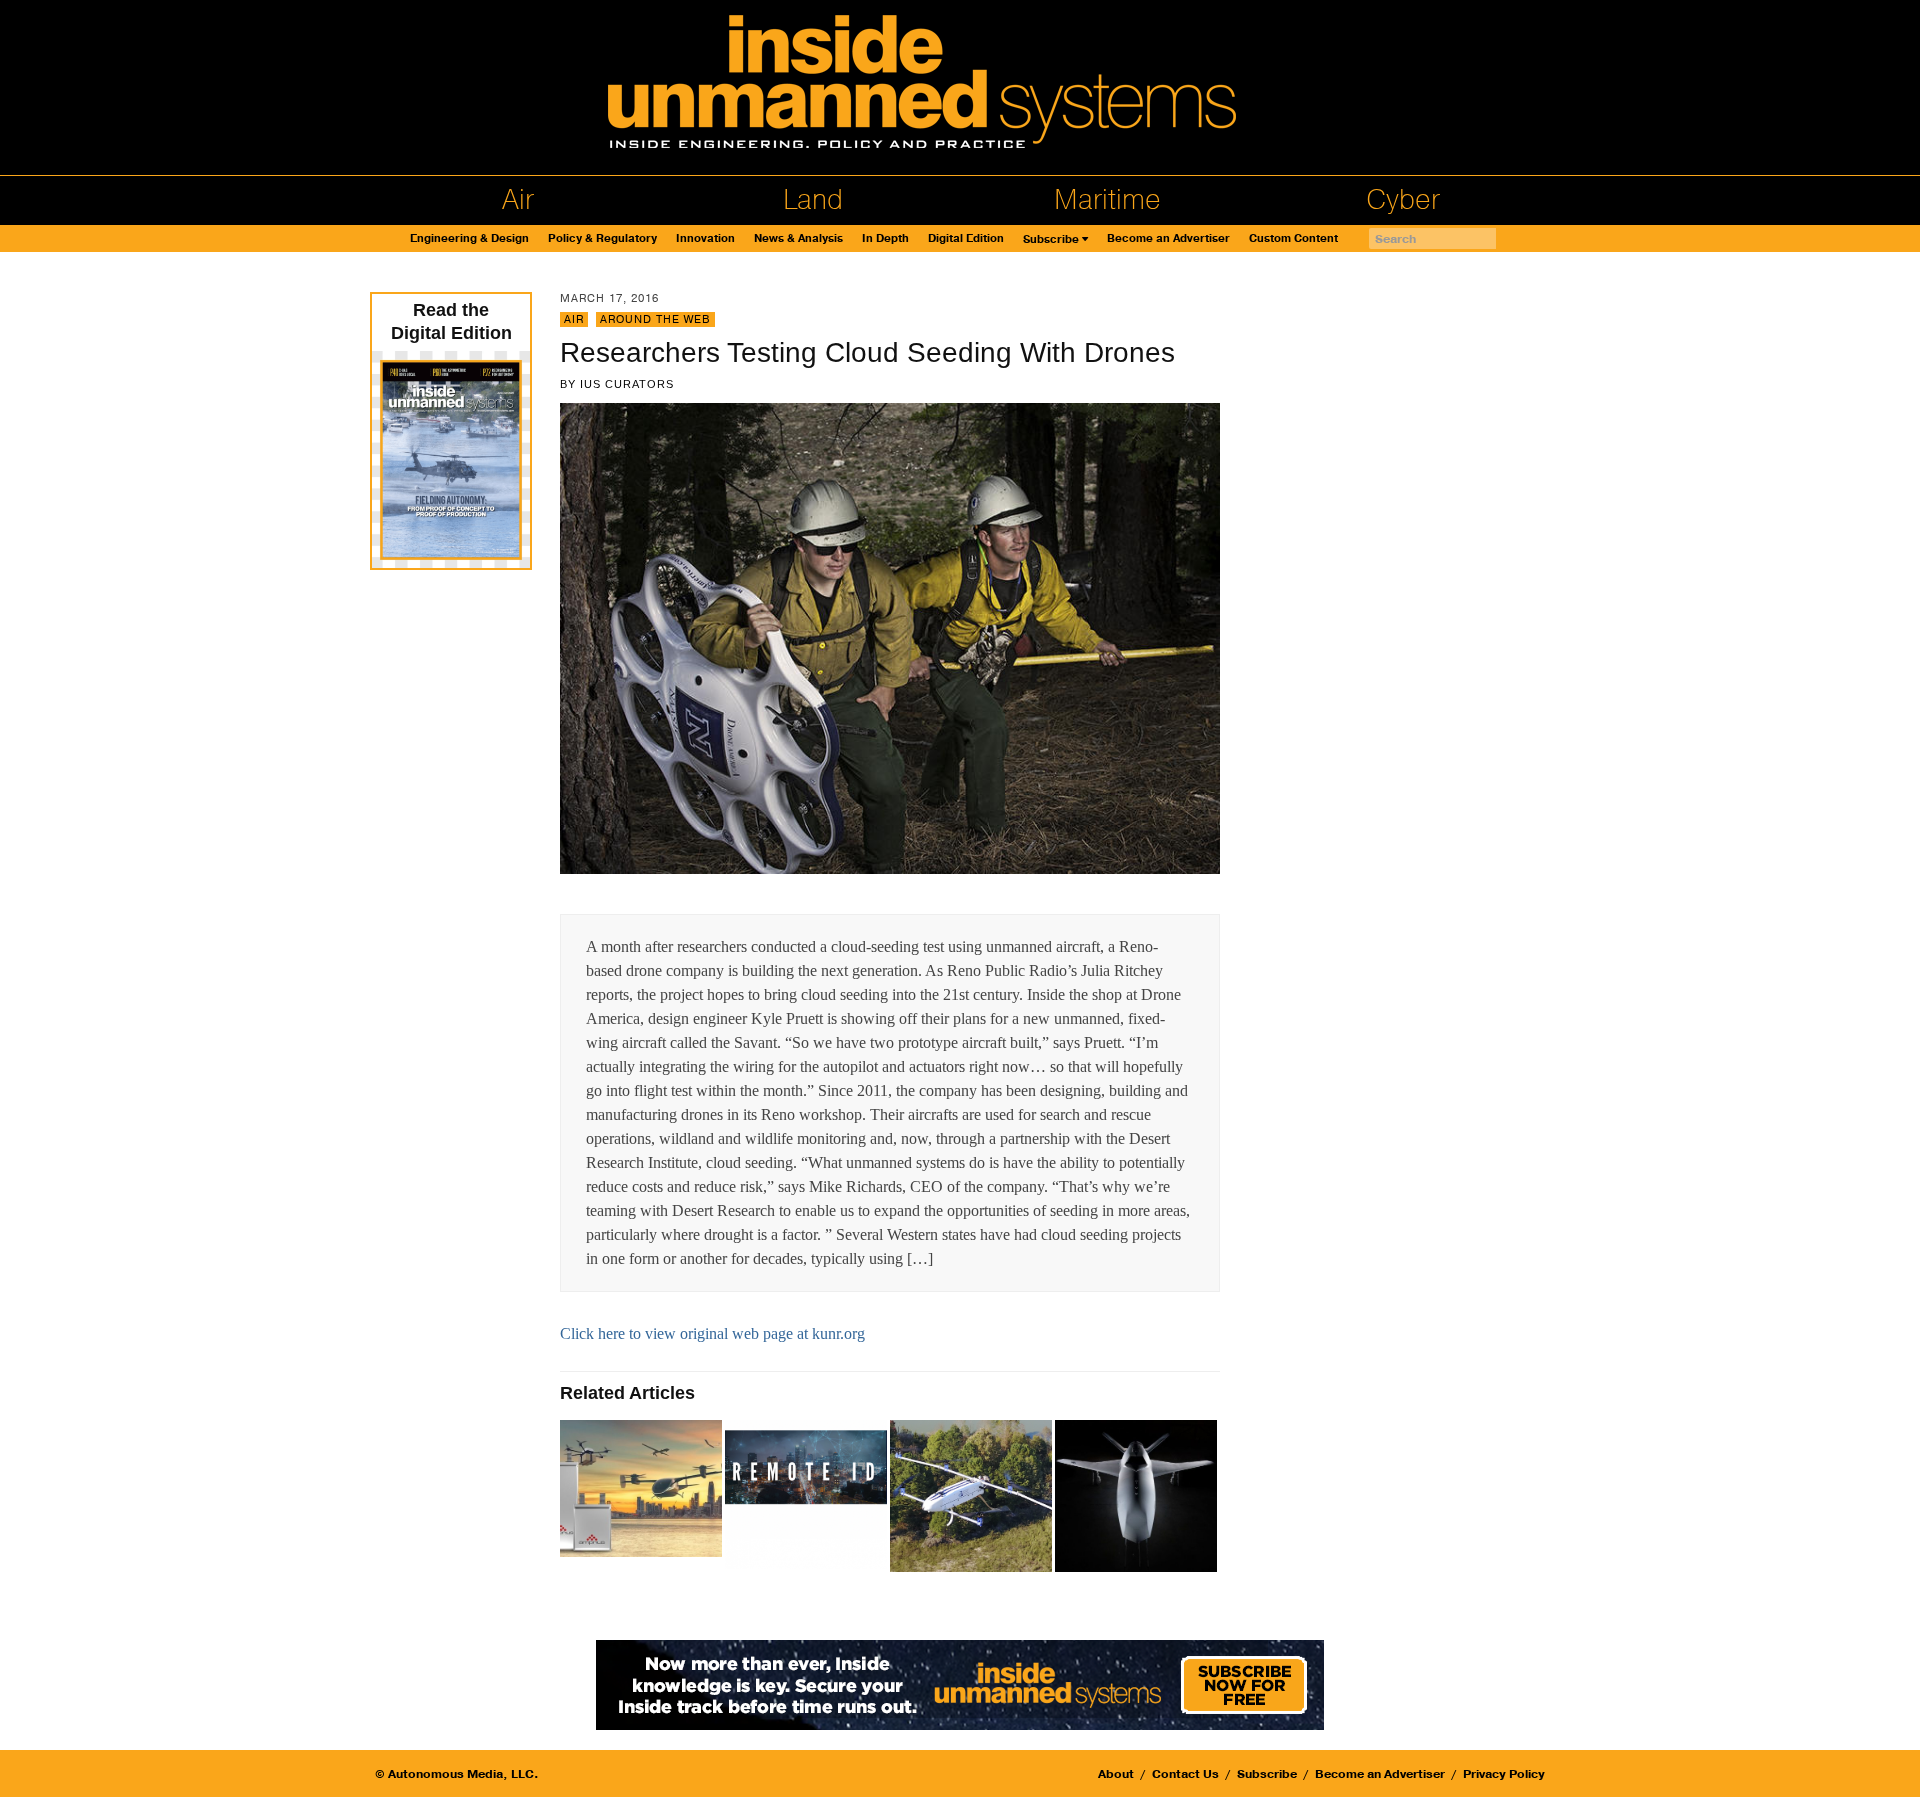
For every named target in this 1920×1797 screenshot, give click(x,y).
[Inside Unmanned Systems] (960, 87)
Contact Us (1185, 1774)
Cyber (1403, 200)
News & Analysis (798, 238)
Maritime (1107, 200)
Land (813, 200)
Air (518, 200)
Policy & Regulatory (602, 238)
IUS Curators (627, 384)
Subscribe (1051, 239)
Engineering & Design (469, 238)
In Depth (885, 238)
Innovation (705, 238)
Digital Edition (966, 238)
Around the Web (655, 319)
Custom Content (1293, 238)
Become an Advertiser (1168, 238)
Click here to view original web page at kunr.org (712, 1333)
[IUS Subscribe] (960, 1683)
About (1116, 1774)
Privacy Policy (1504, 1774)
